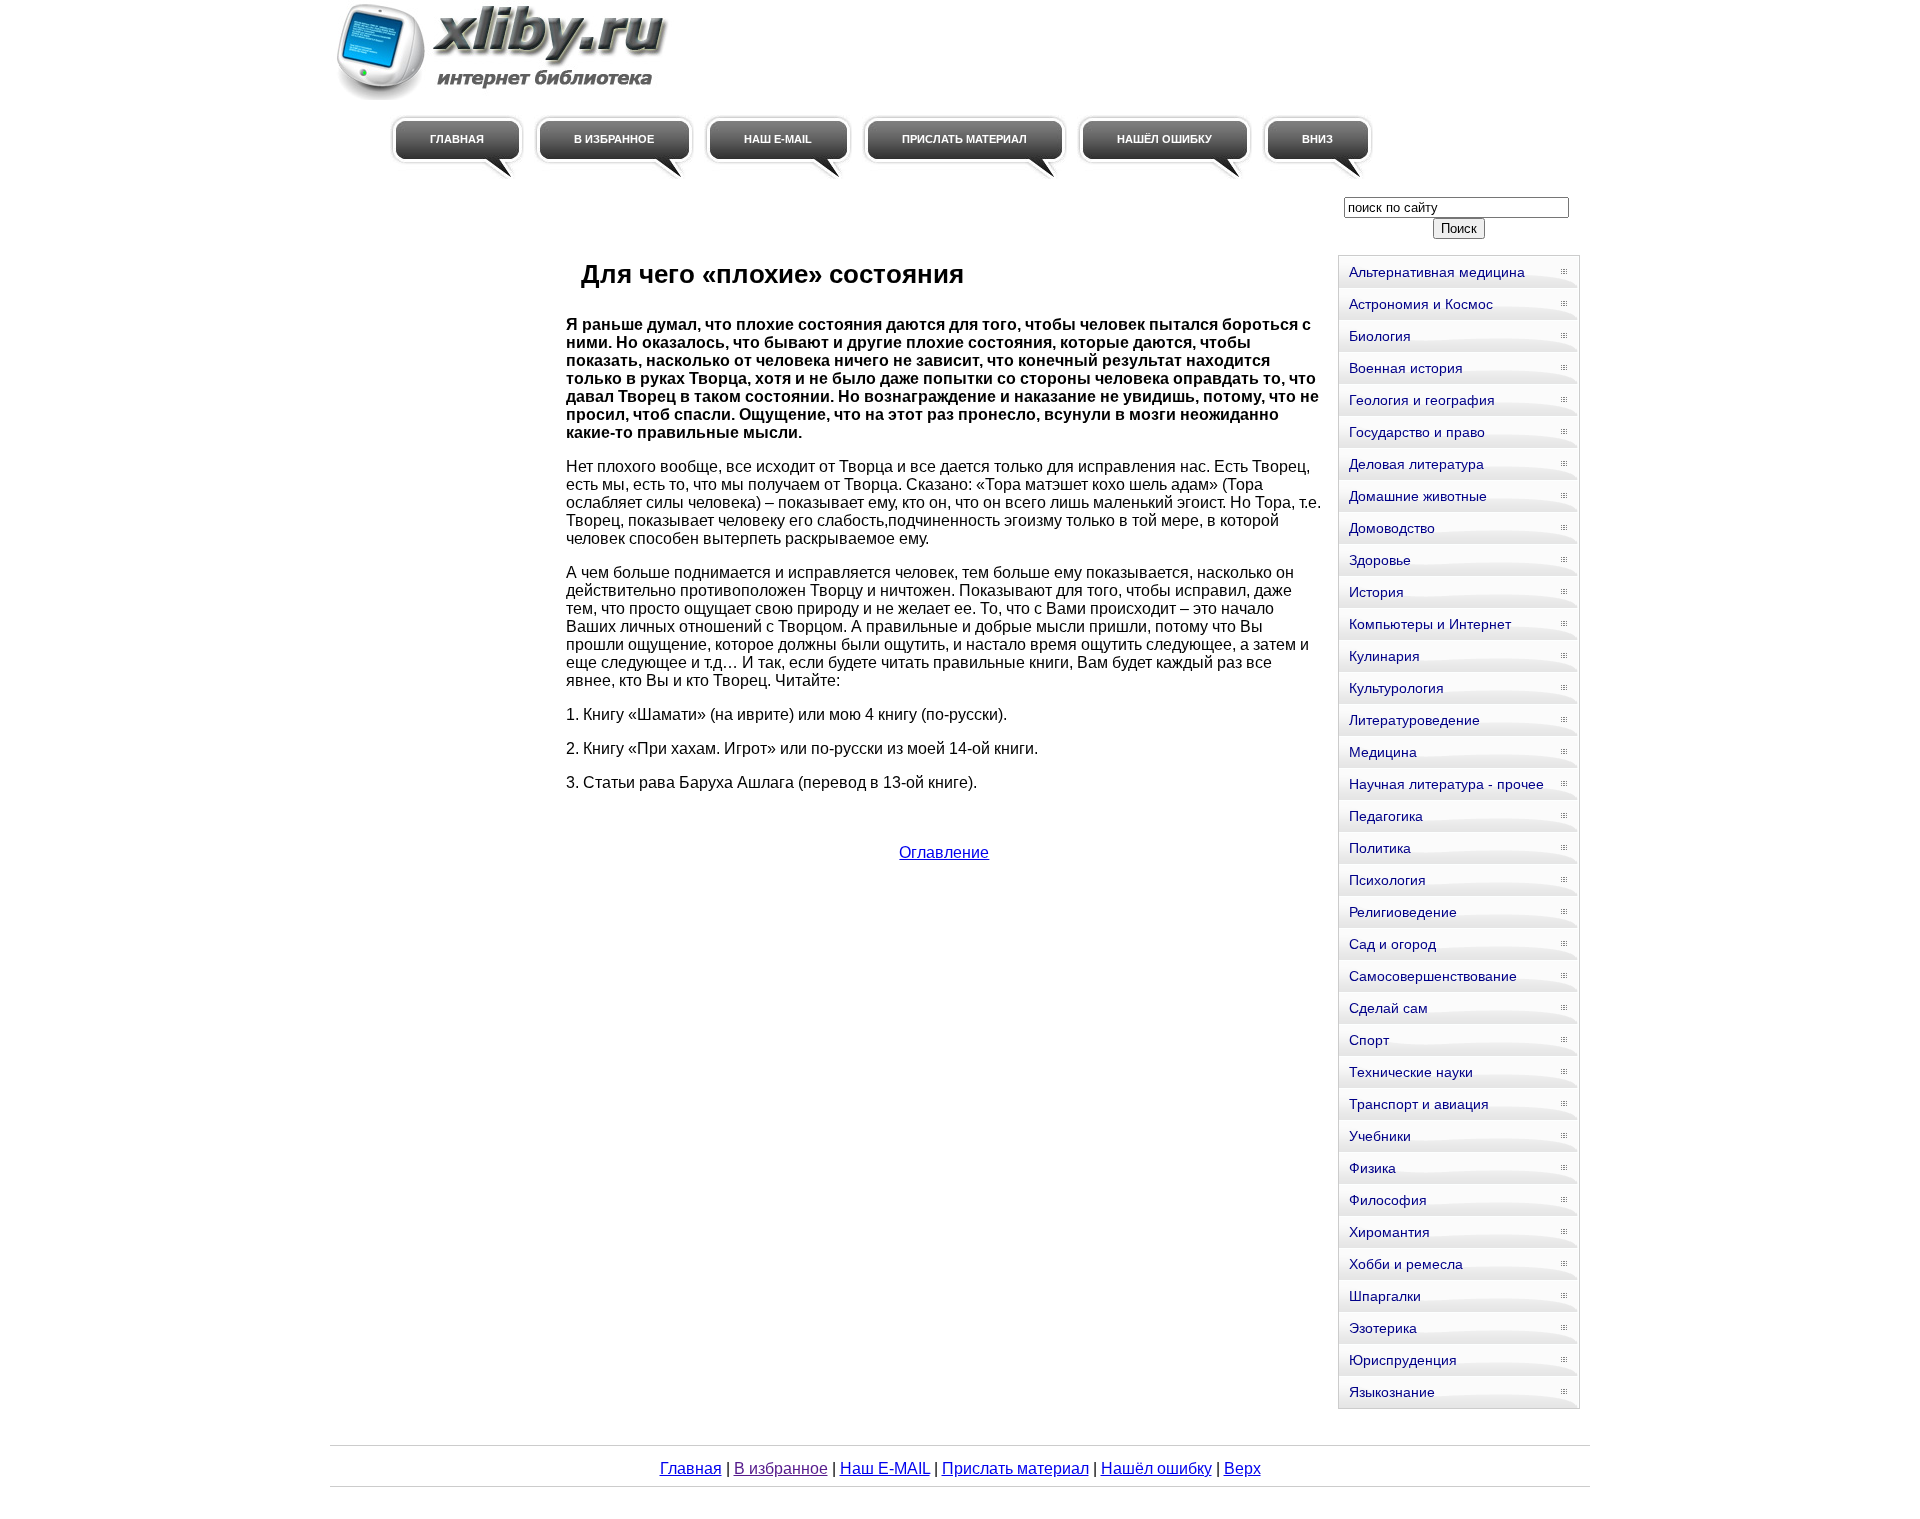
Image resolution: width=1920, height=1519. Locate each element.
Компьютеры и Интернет (1430, 624)
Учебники (1380, 1136)
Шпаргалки (1385, 1296)
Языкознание (1392, 1392)
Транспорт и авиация (1419, 1104)
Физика (1372, 1168)
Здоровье (1380, 560)
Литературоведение (1414, 720)
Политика (1380, 848)
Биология (1380, 336)
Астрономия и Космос (1421, 304)
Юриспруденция (1403, 1360)
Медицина (1383, 752)
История (1376, 592)
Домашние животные (1418, 496)
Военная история (1406, 368)
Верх (1242, 1468)
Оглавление (944, 852)
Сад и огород (1392, 944)
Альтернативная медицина (1437, 272)
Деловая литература (1416, 464)
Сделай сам (1388, 1008)
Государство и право (1417, 432)
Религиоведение (1403, 912)
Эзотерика (1383, 1328)
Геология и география (1422, 400)
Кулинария (1384, 656)
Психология (1387, 880)
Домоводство (1392, 528)
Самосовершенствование (1433, 976)
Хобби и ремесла (1406, 1264)
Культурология (1396, 688)
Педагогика (1386, 816)
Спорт (1369, 1040)
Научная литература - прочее (1446, 784)
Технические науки (1411, 1072)
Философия (1388, 1200)
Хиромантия (1389, 1232)
